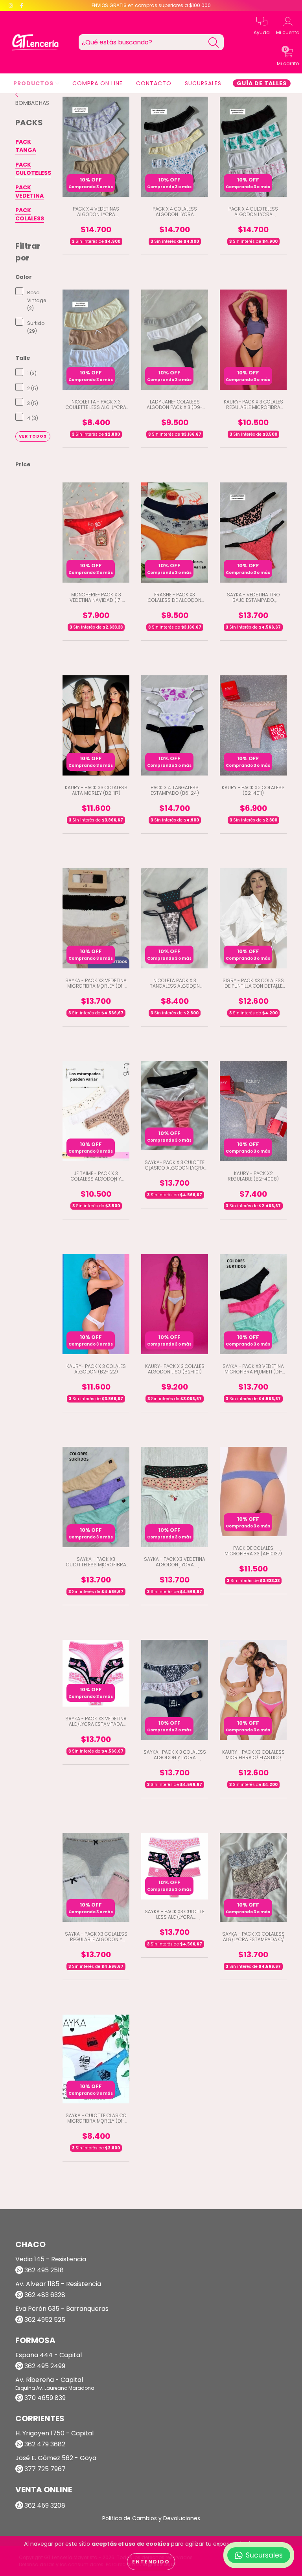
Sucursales (203, 83)
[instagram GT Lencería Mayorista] (12, 6)
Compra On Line (98, 83)
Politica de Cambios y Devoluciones (151, 2518)
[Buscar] (214, 43)
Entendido (151, 2562)
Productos (34, 83)
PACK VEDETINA (29, 192)
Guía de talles (262, 83)
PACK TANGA (26, 146)
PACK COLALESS (30, 214)
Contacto (154, 83)
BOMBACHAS (32, 103)
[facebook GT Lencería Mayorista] (22, 6)
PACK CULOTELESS (33, 169)
